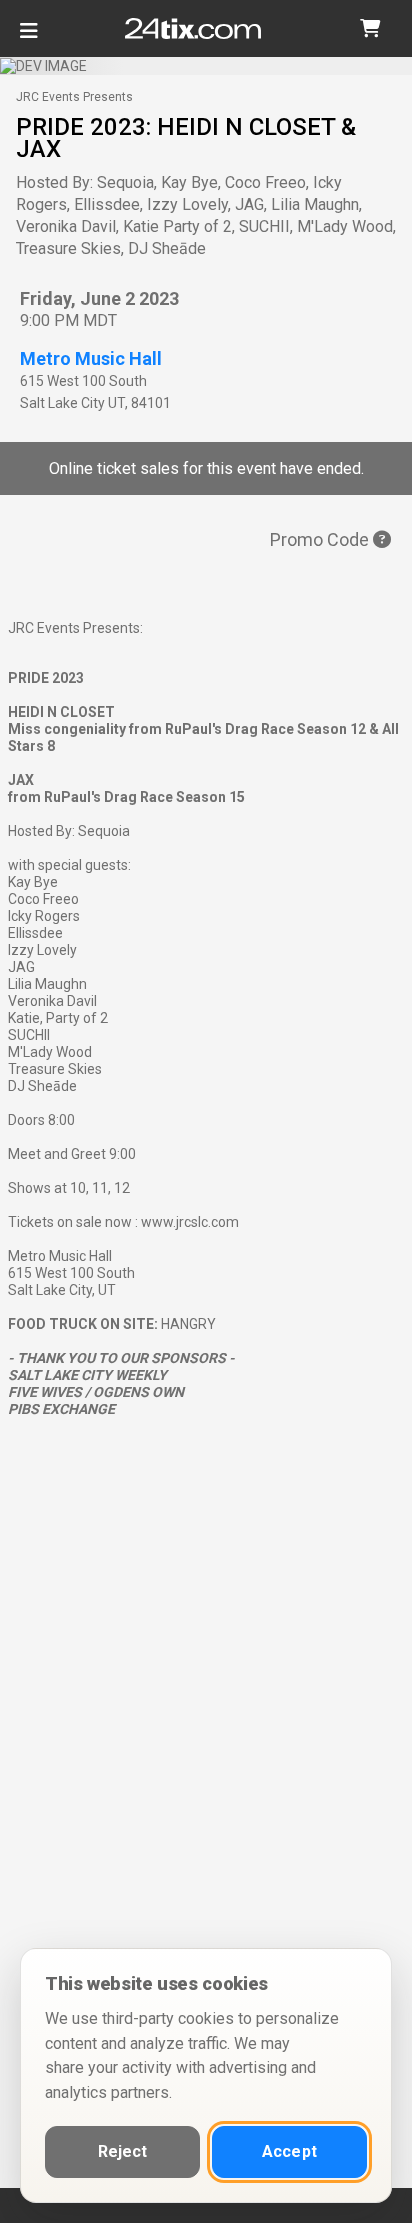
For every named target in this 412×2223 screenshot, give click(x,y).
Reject (123, 2151)
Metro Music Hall (91, 358)
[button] (370, 28)
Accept (289, 2151)
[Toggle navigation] (29, 38)
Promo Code (321, 539)
